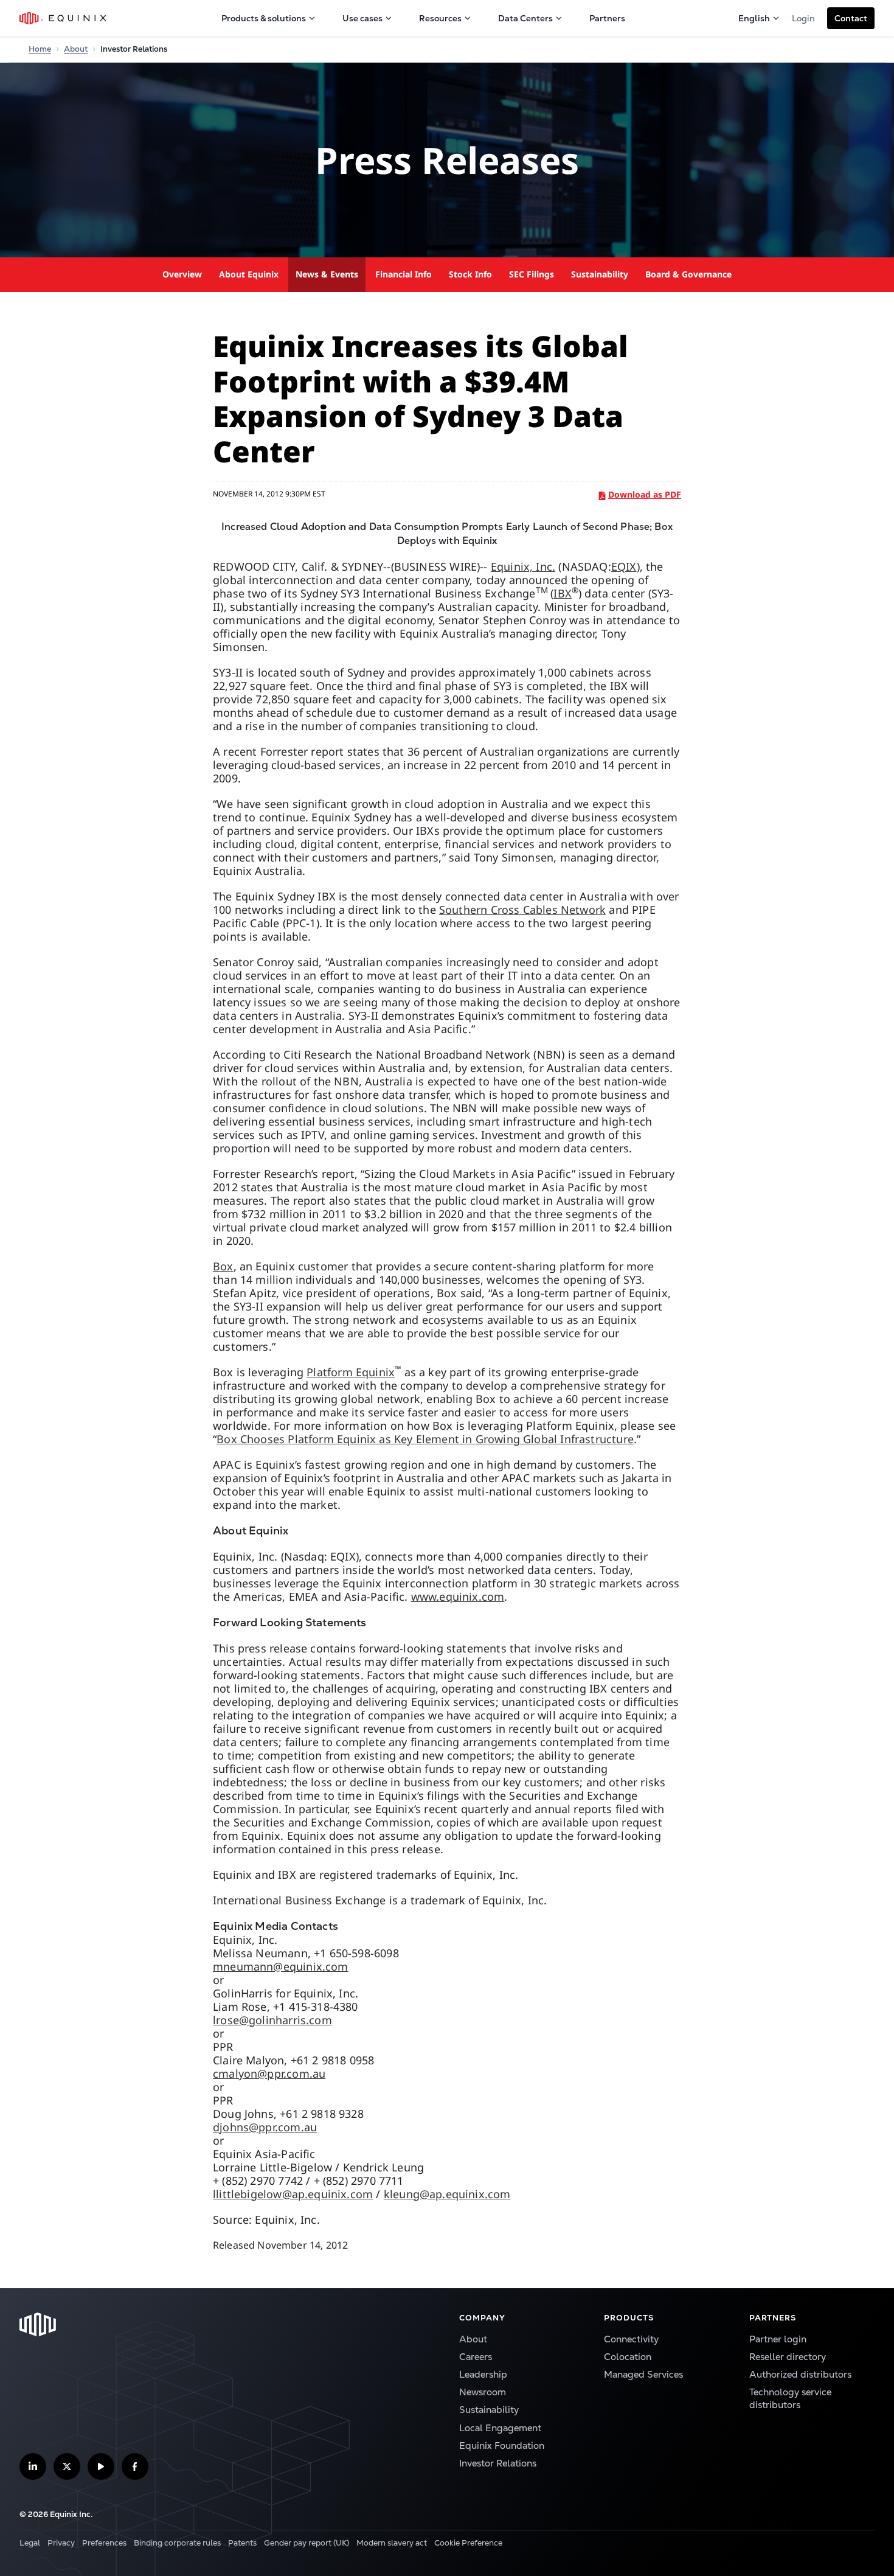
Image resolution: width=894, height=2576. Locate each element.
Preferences (104, 2543)
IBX (563, 593)
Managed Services (643, 2375)
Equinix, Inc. (523, 566)
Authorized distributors (800, 2375)
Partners (607, 18)
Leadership (483, 2375)
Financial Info (404, 274)
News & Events (327, 274)
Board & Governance (688, 274)
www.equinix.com (458, 1596)
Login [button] (803, 18)
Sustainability (600, 274)
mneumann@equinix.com (281, 1966)
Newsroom (483, 2392)
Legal (30, 2543)
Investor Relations (498, 2463)
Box (223, 1266)
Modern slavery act (392, 2543)
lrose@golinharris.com (272, 2020)
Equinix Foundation (502, 2446)
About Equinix (249, 274)
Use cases (362, 18)
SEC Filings (532, 274)
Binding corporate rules (177, 2543)
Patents (242, 2543)
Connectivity (631, 2339)
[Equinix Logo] (64, 18)
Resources (440, 18)
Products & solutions (264, 18)
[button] (851, 18)
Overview (182, 274)
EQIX (624, 566)
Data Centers (525, 18)
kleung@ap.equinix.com (447, 2194)
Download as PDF (645, 494)
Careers (476, 2357)
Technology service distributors (790, 2399)
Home (40, 49)
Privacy (61, 2543)
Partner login (778, 2339)
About (76, 49)
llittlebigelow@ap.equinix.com (293, 2194)
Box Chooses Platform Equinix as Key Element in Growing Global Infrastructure (425, 1439)
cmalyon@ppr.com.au (269, 2073)
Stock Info (470, 274)
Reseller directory (788, 2357)
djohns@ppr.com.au (265, 2127)
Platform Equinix (351, 1372)
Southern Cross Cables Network (522, 910)
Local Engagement (500, 2428)
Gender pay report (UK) (307, 2543)
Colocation (628, 2357)
